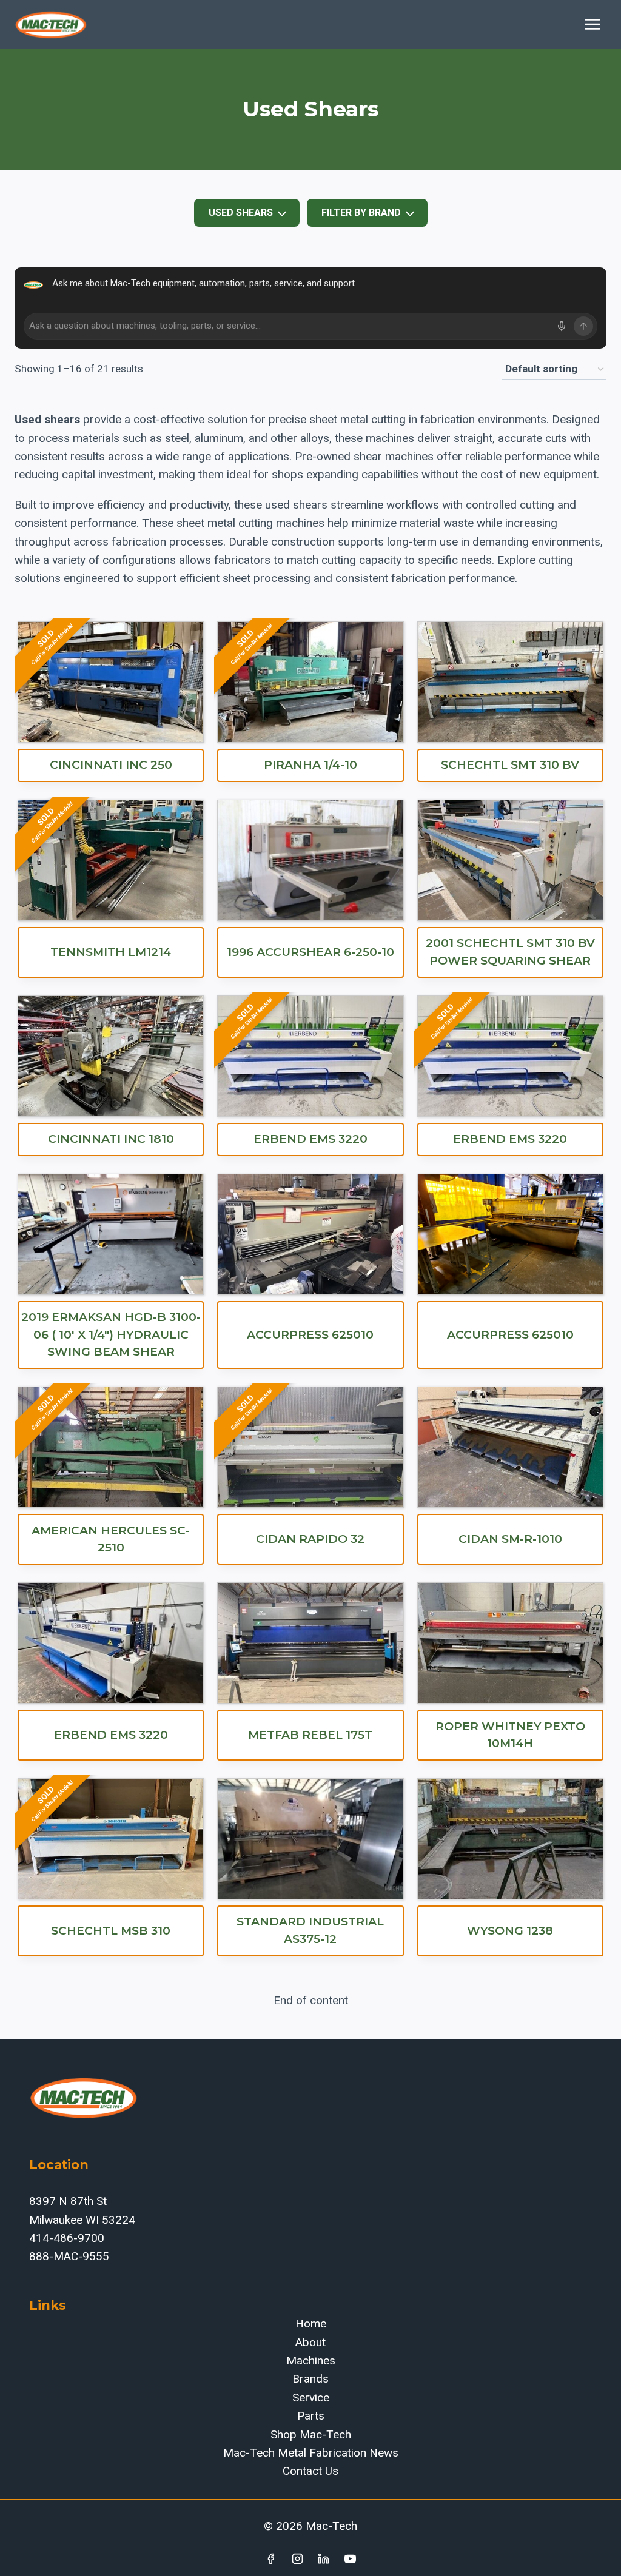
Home (311, 2323)
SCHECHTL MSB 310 (111, 1931)
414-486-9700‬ (67, 2238)
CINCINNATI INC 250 (111, 765)
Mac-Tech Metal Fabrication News (311, 2453)
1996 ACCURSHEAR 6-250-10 (310, 952)
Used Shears (241, 212)
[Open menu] (592, 24)
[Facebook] (270, 2558)
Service (311, 2397)
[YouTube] (351, 2558)
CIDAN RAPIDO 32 (310, 1539)
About (310, 2342)
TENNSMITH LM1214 (111, 952)
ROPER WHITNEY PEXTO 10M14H (510, 1735)
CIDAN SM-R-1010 (510, 1539)
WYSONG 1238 (510, 1931)
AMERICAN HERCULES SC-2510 (111, 1539)
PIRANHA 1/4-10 (310, 765)
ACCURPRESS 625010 (310, 1335)
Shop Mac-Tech (311, 2434)
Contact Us (310, 2471)
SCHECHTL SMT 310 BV (510, 765)
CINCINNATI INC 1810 (111, 1139)
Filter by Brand (361, 212)
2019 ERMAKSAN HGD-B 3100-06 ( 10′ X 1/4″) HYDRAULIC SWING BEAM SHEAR (111, 1334)
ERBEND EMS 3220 (310, 1139)
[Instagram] (297, 2558)
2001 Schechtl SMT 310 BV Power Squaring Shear (510, 952)
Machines (311, 2360)
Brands (310, 2379)
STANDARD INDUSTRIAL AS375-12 (310, 1930)
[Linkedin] (324, 2558)
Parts (311, 2416)
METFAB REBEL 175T (310, 1735)
